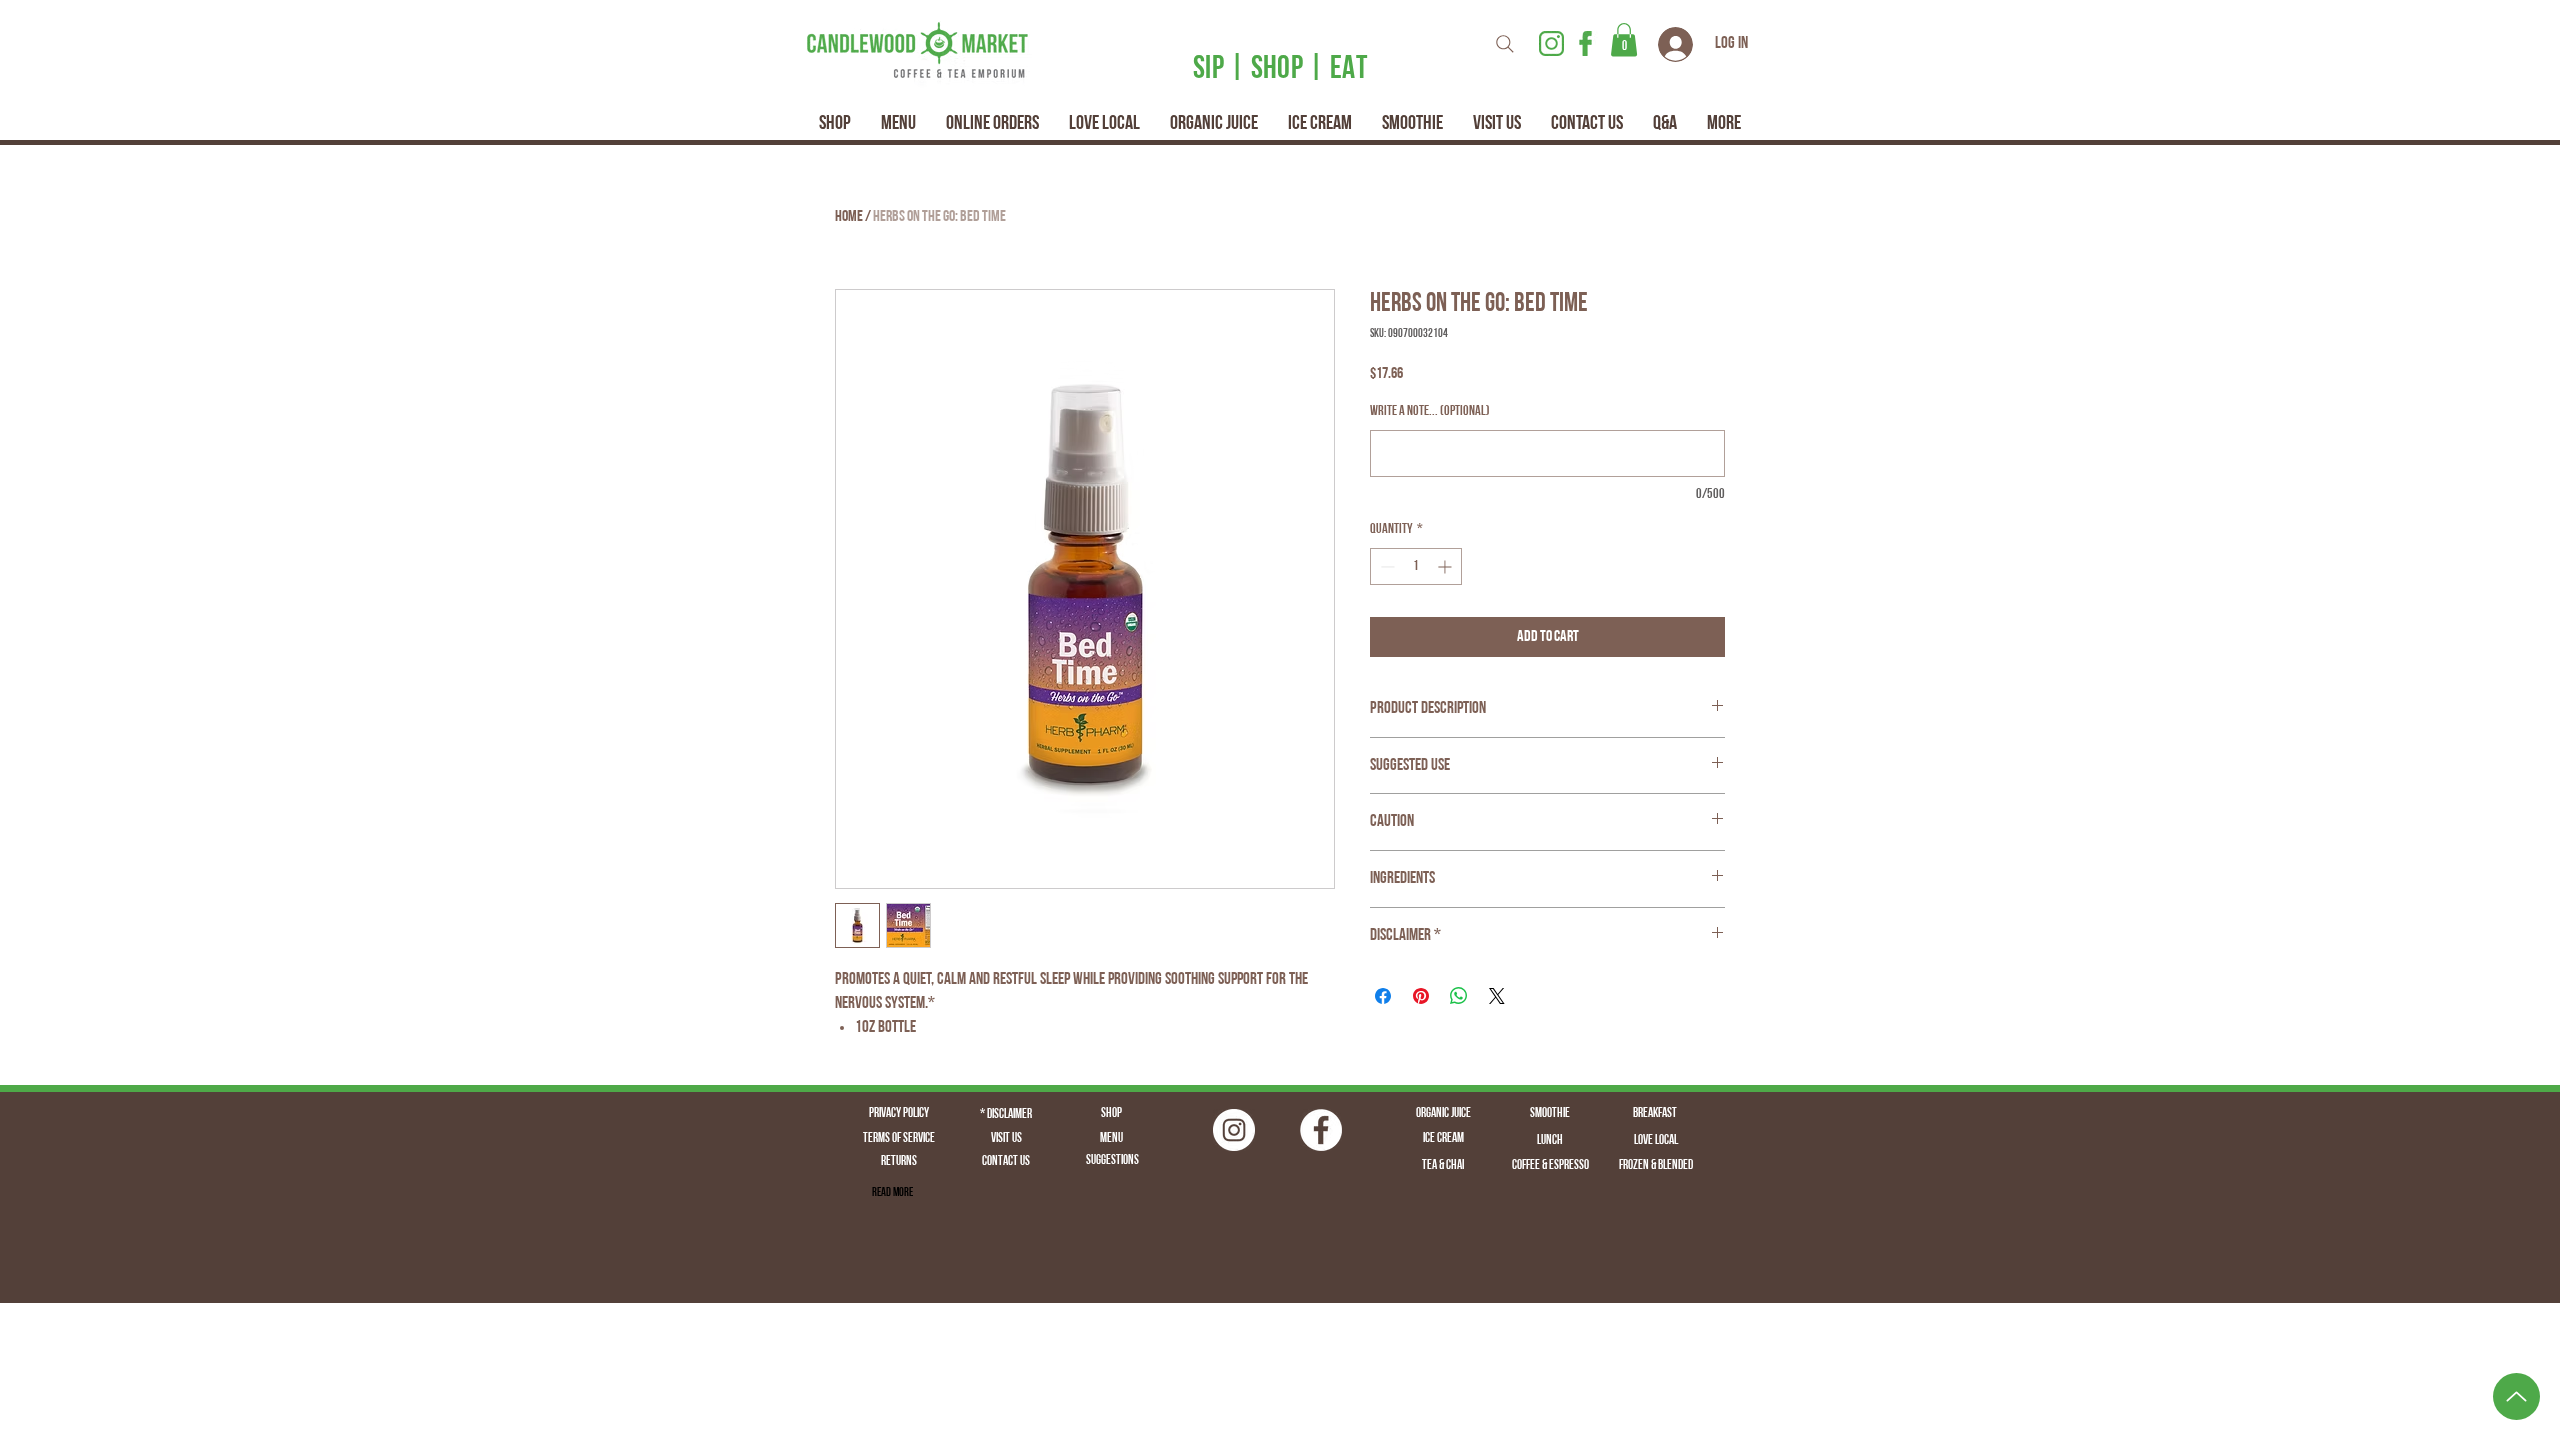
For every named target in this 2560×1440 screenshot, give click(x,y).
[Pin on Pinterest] (1421, 996)
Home (849, 217)
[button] (1624, 39)
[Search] (1505, 43)
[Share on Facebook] (1383, 996)
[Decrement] (1385, 566)
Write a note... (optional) (1430, 411)
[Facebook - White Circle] (1321, 1130)
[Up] (2516, 1396)
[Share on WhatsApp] (1459, 996)
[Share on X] (1497, 996)
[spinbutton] (1416, 566)
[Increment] (1446, 566)
